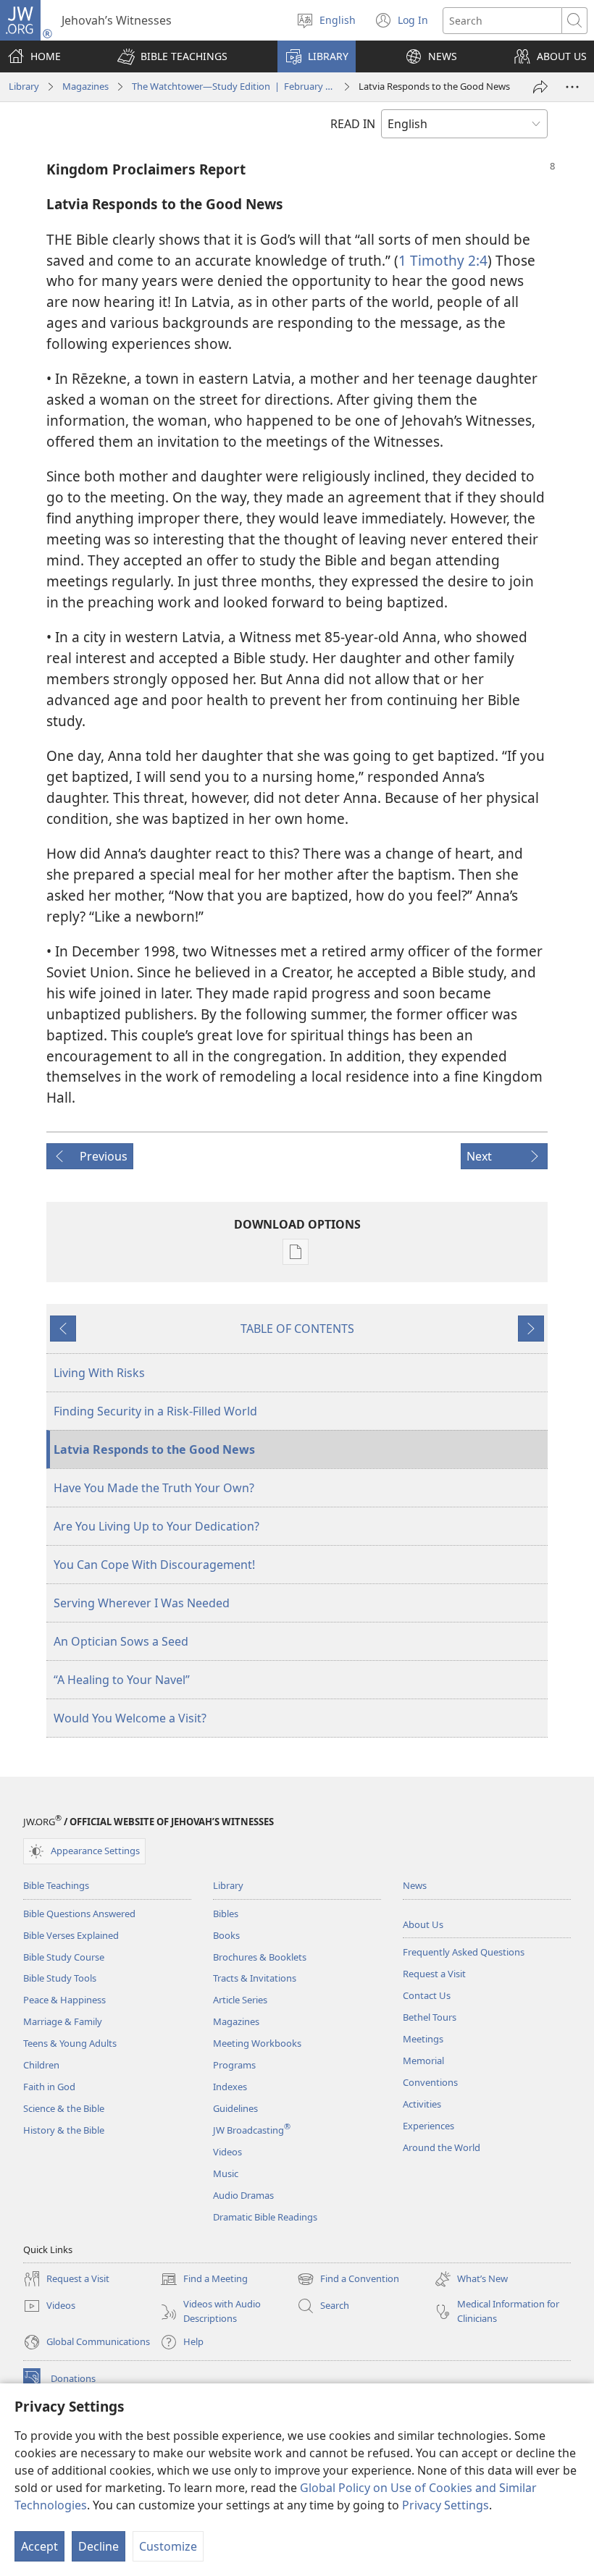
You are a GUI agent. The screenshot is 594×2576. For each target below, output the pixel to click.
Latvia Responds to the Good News (154, 1449)
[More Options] (572, 87)
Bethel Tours (430, 2017)
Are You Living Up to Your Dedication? (156, 1526)
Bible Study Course (64, 1957)
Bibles (226, 1914)
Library (24, 86)
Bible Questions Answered (79, 1914)
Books (226, 1935)
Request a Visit (434, 1974)
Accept (39, 2546)
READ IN (353, 124)
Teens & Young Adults (70, 2043)
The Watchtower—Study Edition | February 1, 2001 (234, 86)
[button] (172, 56)
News (415, 1885)
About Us (423, 1924)
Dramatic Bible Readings (265, 2217)
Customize (168, 2546)
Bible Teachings (56, 1885)
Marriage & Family (63, 2021)
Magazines (85, 86)
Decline (99, 2546)
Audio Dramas (243, 2195)
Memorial (423, 2061)
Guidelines (235, 2108)
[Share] (540, 87)
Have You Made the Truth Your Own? (154, 1488)
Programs (234, 2065)
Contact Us (427, 1995)
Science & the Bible (64, 2108)
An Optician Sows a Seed (121, 1641)
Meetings (423, 2039)
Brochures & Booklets (260, 1957)
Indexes (230, 2087)
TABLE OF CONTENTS (297, 1329)
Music (226, 2173)
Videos (227, 2152)
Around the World (442, 2147)
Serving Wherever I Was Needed (142, 1603)
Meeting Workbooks (257, 2043)
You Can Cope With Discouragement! (154, 1565)
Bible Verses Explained (71, 1935)
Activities (422, 2104)
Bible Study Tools (60, 1978)
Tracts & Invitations (255, 1978)
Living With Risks (99, 1373)
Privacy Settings (445, 2505)
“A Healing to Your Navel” (122, 1680)
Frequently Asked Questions (464, 1952)
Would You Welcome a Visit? (130, 1718)
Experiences (428, 2126)
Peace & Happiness (64, 2000)
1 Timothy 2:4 (443, 260)
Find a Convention (348, 2280)
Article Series (240, 2000)
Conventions (430, 2082)
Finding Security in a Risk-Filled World (155, 1411)
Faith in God (49, 2087)
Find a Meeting (204, 2280)
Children (41, 2065)
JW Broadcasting (252, 2130)
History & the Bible (64, 2130)
